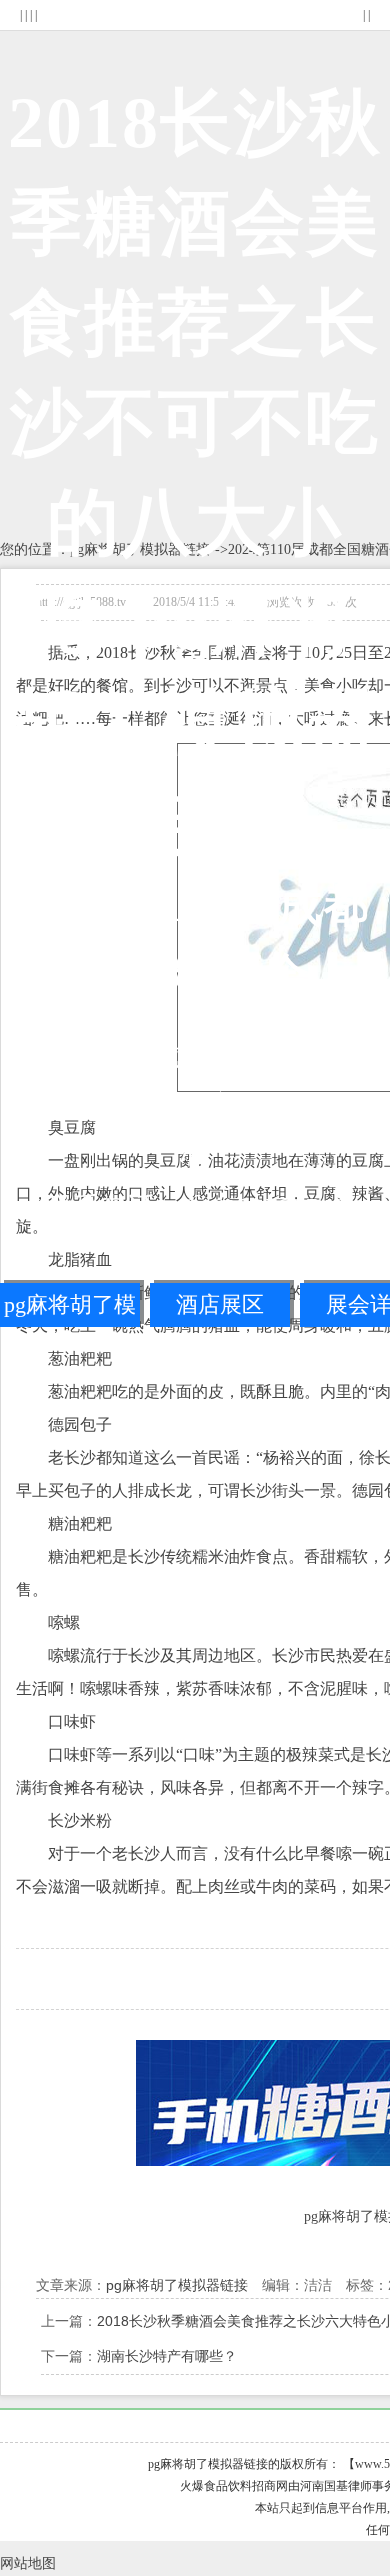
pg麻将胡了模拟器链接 (70, 1309)
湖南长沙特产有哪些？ (167, 2356)
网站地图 (28, 2563)
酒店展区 (220, 1304)
